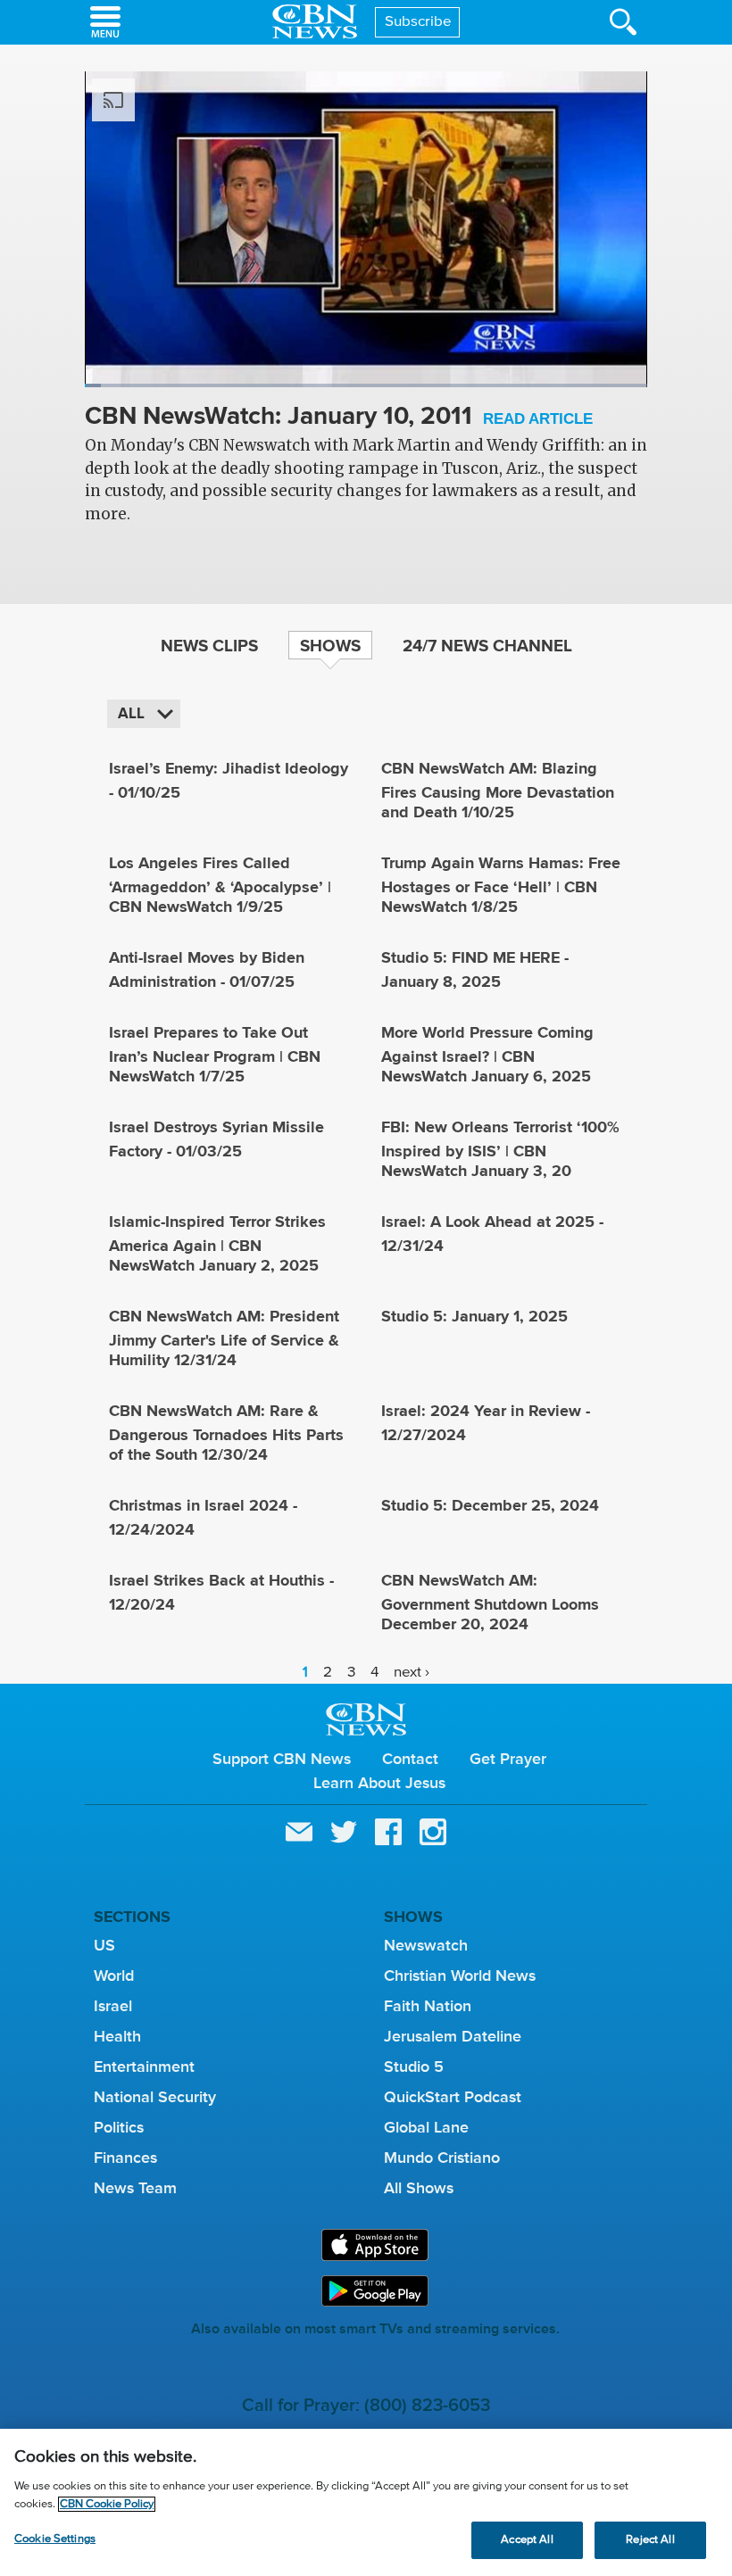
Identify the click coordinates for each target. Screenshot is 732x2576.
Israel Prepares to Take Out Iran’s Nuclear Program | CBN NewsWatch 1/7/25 (215, 1054)
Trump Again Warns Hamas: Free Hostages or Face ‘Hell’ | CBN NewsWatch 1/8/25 (501, 885)
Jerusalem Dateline (453, 2036)
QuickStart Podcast (453, 2097)
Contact (410, 1759)
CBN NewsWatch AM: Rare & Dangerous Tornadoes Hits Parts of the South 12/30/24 (226, 1433)
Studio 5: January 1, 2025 (474, 1316)
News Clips (209, 645)
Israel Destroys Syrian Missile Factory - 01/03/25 (216, 1139)
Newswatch (426, 1945)
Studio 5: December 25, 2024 (490, 1505)
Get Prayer (508, 1759)
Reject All (650, 2540)
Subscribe (418, 22)
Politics (119, 2127)
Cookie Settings (55, 2539)
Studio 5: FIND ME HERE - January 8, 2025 (475, 969)
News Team (135, 2188)
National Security (155, 2097)
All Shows (419, 2188)
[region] (366, 2502)
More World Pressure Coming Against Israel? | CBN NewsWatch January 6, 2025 (487, 1054)
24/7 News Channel (487, 645)
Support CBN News (282, 1759)
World (114, 1975)
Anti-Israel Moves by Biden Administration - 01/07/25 (207, 969)
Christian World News (460, 1975)
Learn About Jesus (379, 1783)
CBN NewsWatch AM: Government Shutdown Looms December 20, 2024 (490, 1602)
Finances (125, 2158)
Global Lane (426, 2127)
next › (412, 1673)
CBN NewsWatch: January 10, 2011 (339, 417)
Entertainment (144, 2067)
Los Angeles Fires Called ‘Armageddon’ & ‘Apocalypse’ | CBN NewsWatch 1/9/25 (220, 885)
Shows (330, 645)
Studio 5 (414, 2067)
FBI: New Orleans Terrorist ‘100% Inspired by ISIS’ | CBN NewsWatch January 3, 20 (500, 1149)
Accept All (527, 2540)
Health (117, 2036)
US (104, 1945)
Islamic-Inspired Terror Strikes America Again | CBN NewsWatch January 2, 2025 (217, 1243)
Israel (113, 2006)
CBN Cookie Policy (107, 2504)
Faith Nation (428, 2006)
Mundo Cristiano (442, 2158)
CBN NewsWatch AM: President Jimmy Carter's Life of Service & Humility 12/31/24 (224, 1338)
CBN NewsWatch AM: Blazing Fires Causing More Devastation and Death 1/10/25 (498, 790)
